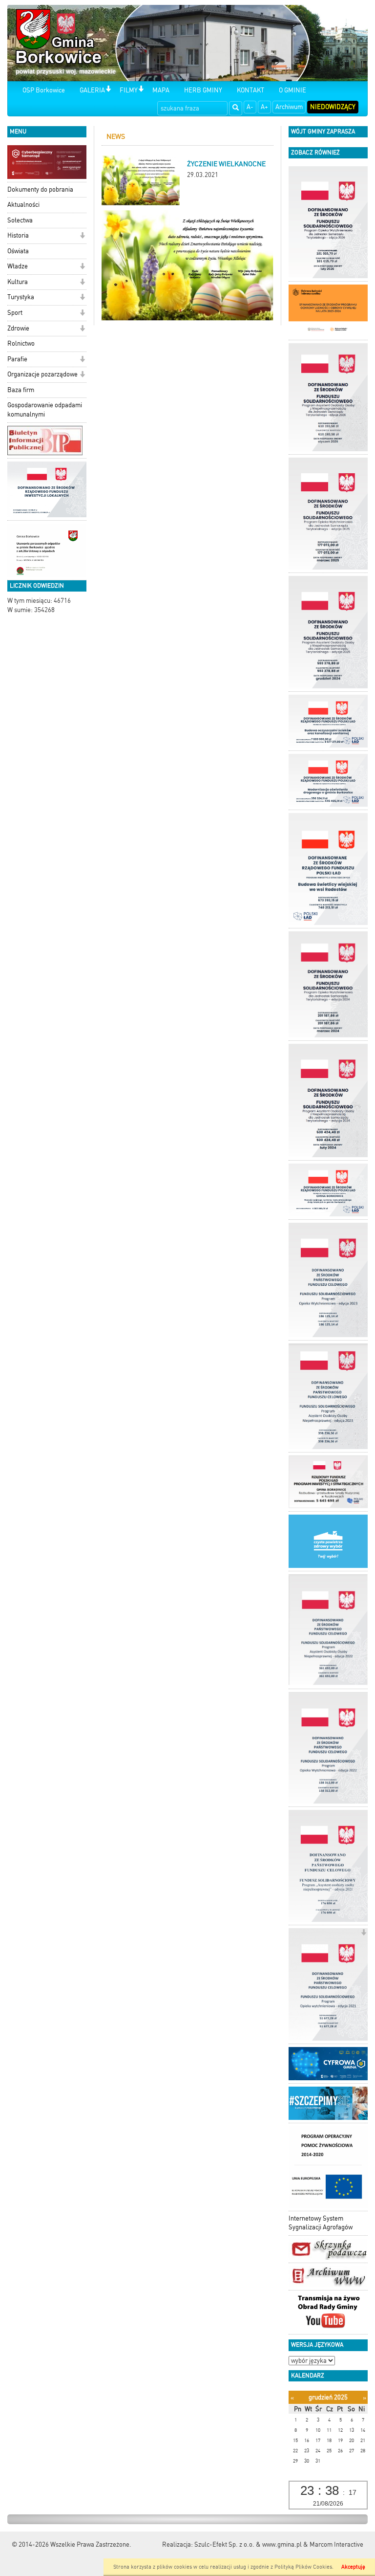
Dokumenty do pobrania (40, 189)
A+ (264, 107)
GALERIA (92, 90)
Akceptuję (353, 2567)
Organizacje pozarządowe (42, 374)
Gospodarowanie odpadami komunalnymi (45, 410)
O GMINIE (292, 90)
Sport (15, 313)
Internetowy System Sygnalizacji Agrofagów (321, 2223)
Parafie (17, 359)
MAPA (161, 90)
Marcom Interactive (336, 2544)
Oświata (18, 251)
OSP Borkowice (44, 90)
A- (250, 107)
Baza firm (21, 390)
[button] (108, 90)
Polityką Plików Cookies (303, 2567)
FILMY (129, 90)
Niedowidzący (333, 107)
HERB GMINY (203, 90)
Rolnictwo (21, 343)
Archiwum (289, 107)
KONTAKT (250, 90)
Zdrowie (18, 328)
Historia (18, 235)
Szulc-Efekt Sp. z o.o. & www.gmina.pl (248, 2544)
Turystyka (21, 297)
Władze (18, 266)
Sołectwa (20, 220)
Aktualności (23, 205)
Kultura (18, 282)
